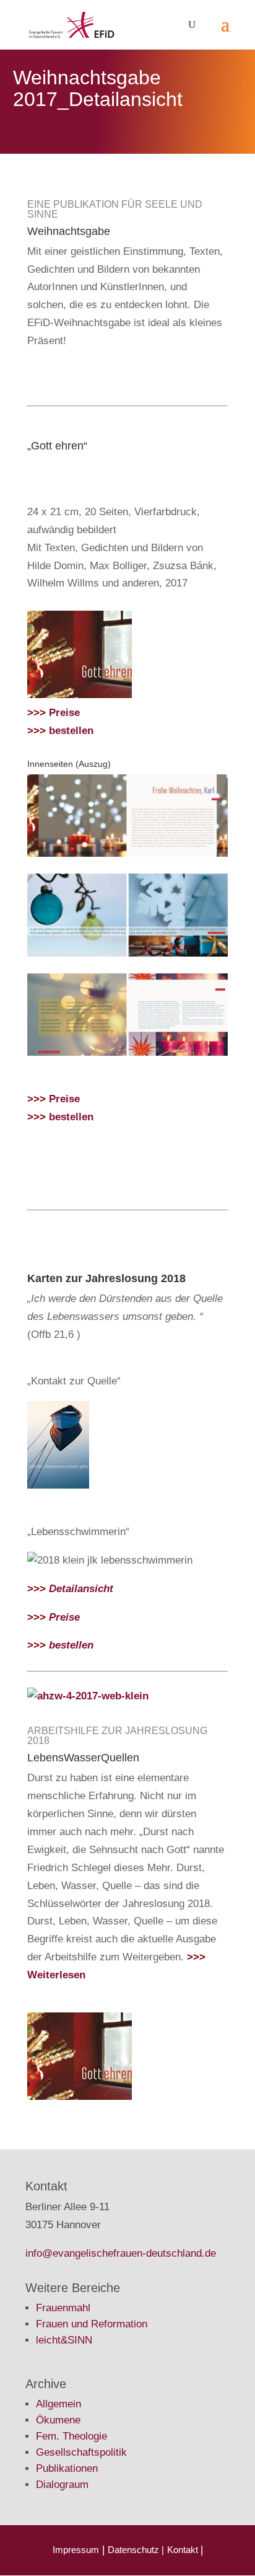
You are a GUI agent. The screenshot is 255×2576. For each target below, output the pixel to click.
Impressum (76, 2550)
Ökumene (58, 2420)
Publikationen (67, 2468)
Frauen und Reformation (92, 2324)
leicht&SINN (64, 2340)
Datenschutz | (136, 2550)
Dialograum (62, 2485)
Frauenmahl (63, 2308)
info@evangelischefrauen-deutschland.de (121, 2253)
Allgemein (58, 2404)
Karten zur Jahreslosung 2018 (106, 1278)
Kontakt (184, 2550)
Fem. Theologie (71, 2436)
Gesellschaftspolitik (81, 2452)
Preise (54, 713)
